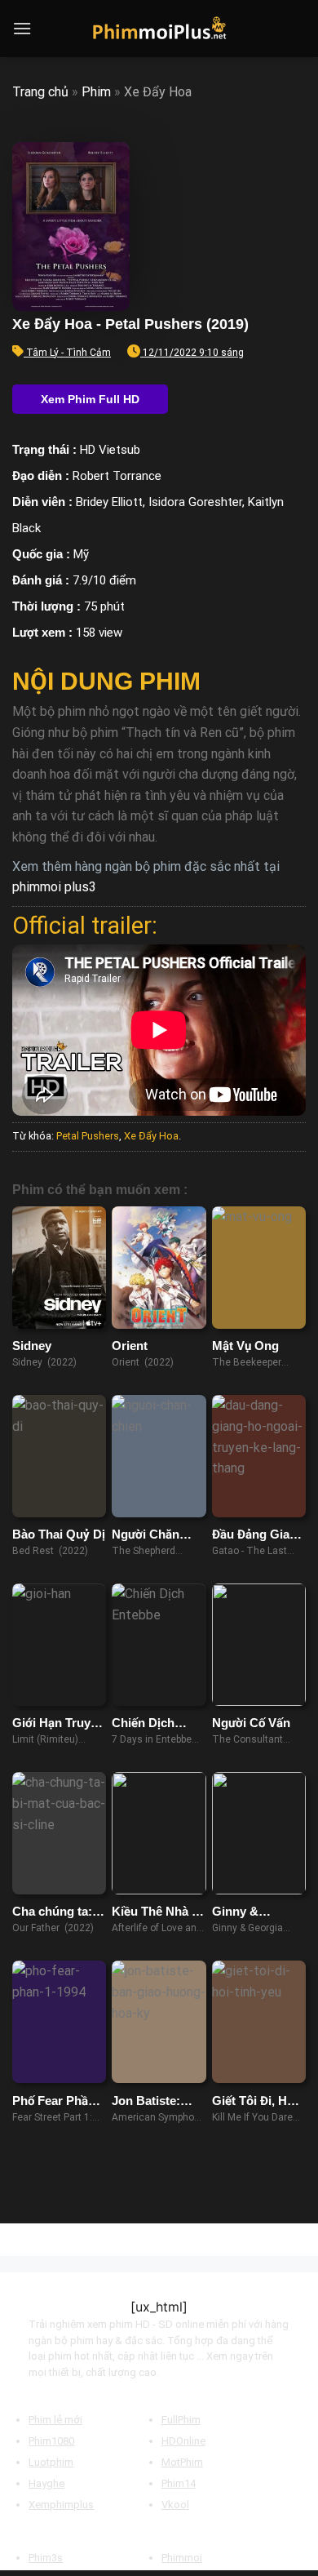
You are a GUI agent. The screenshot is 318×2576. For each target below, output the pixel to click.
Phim (96, 92)
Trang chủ (40, 92)
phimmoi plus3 (54, 887)
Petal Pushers (88, 1136)
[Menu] (22, 28)
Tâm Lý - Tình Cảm (68, 353)
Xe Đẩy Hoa (151, 1136)
